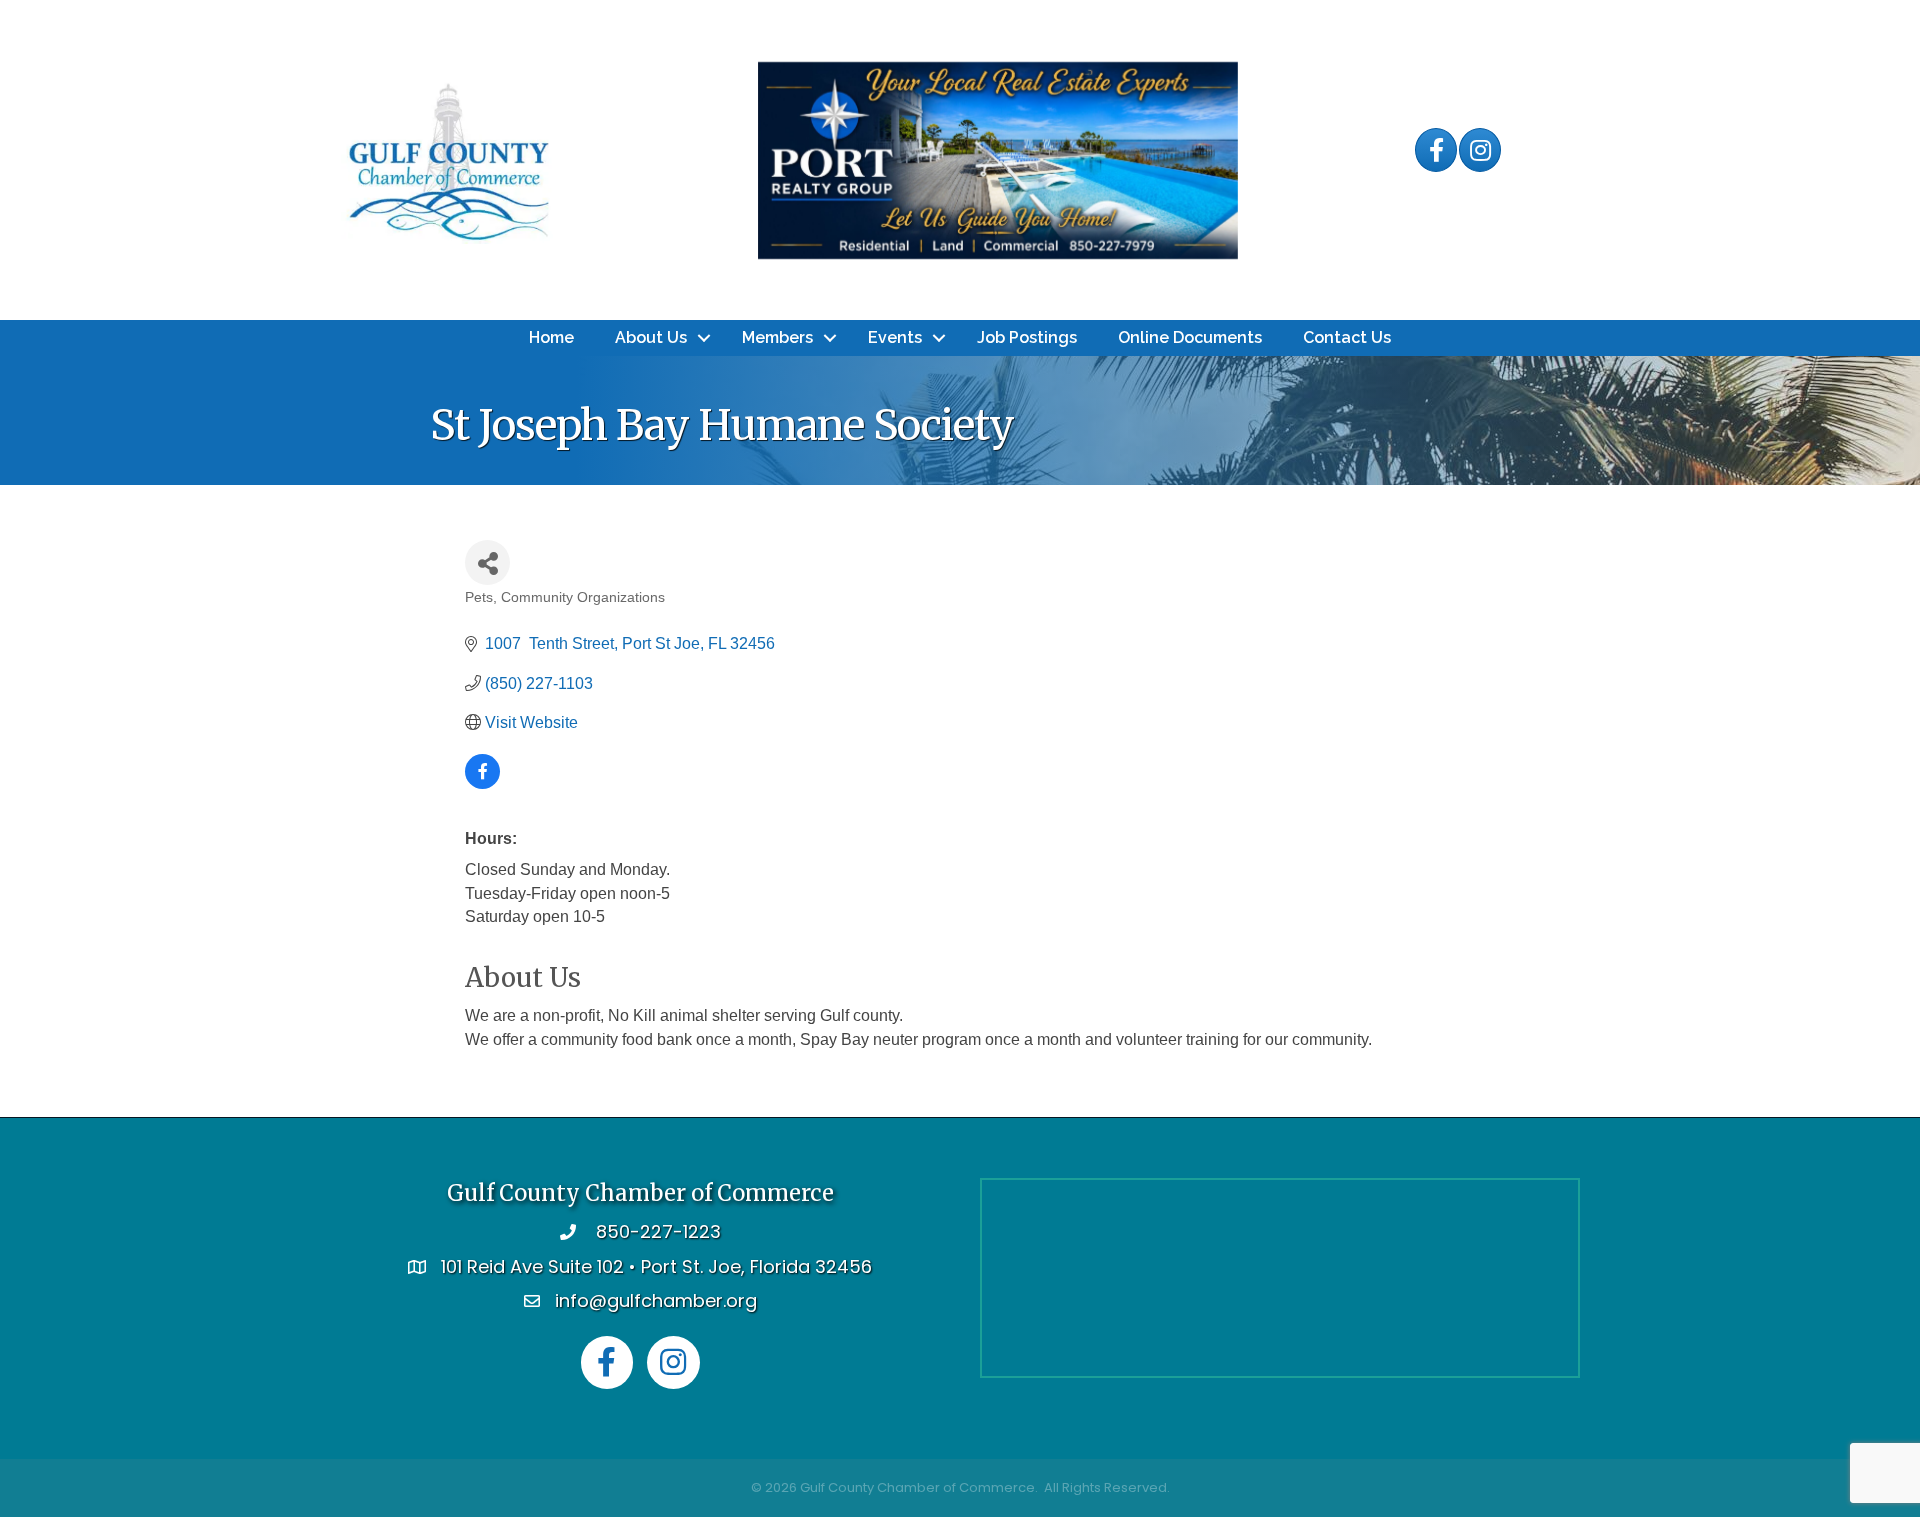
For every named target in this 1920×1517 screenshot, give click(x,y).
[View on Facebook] (482, 783)
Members (777, 337)
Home (551, 337)
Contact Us (1347, 337)
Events (895, 337)
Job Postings (1027, 337)
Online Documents (1190, 337)
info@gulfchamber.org (656, 1300)
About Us (651, 337)
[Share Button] (487, 562)
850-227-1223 (658, 1231)
